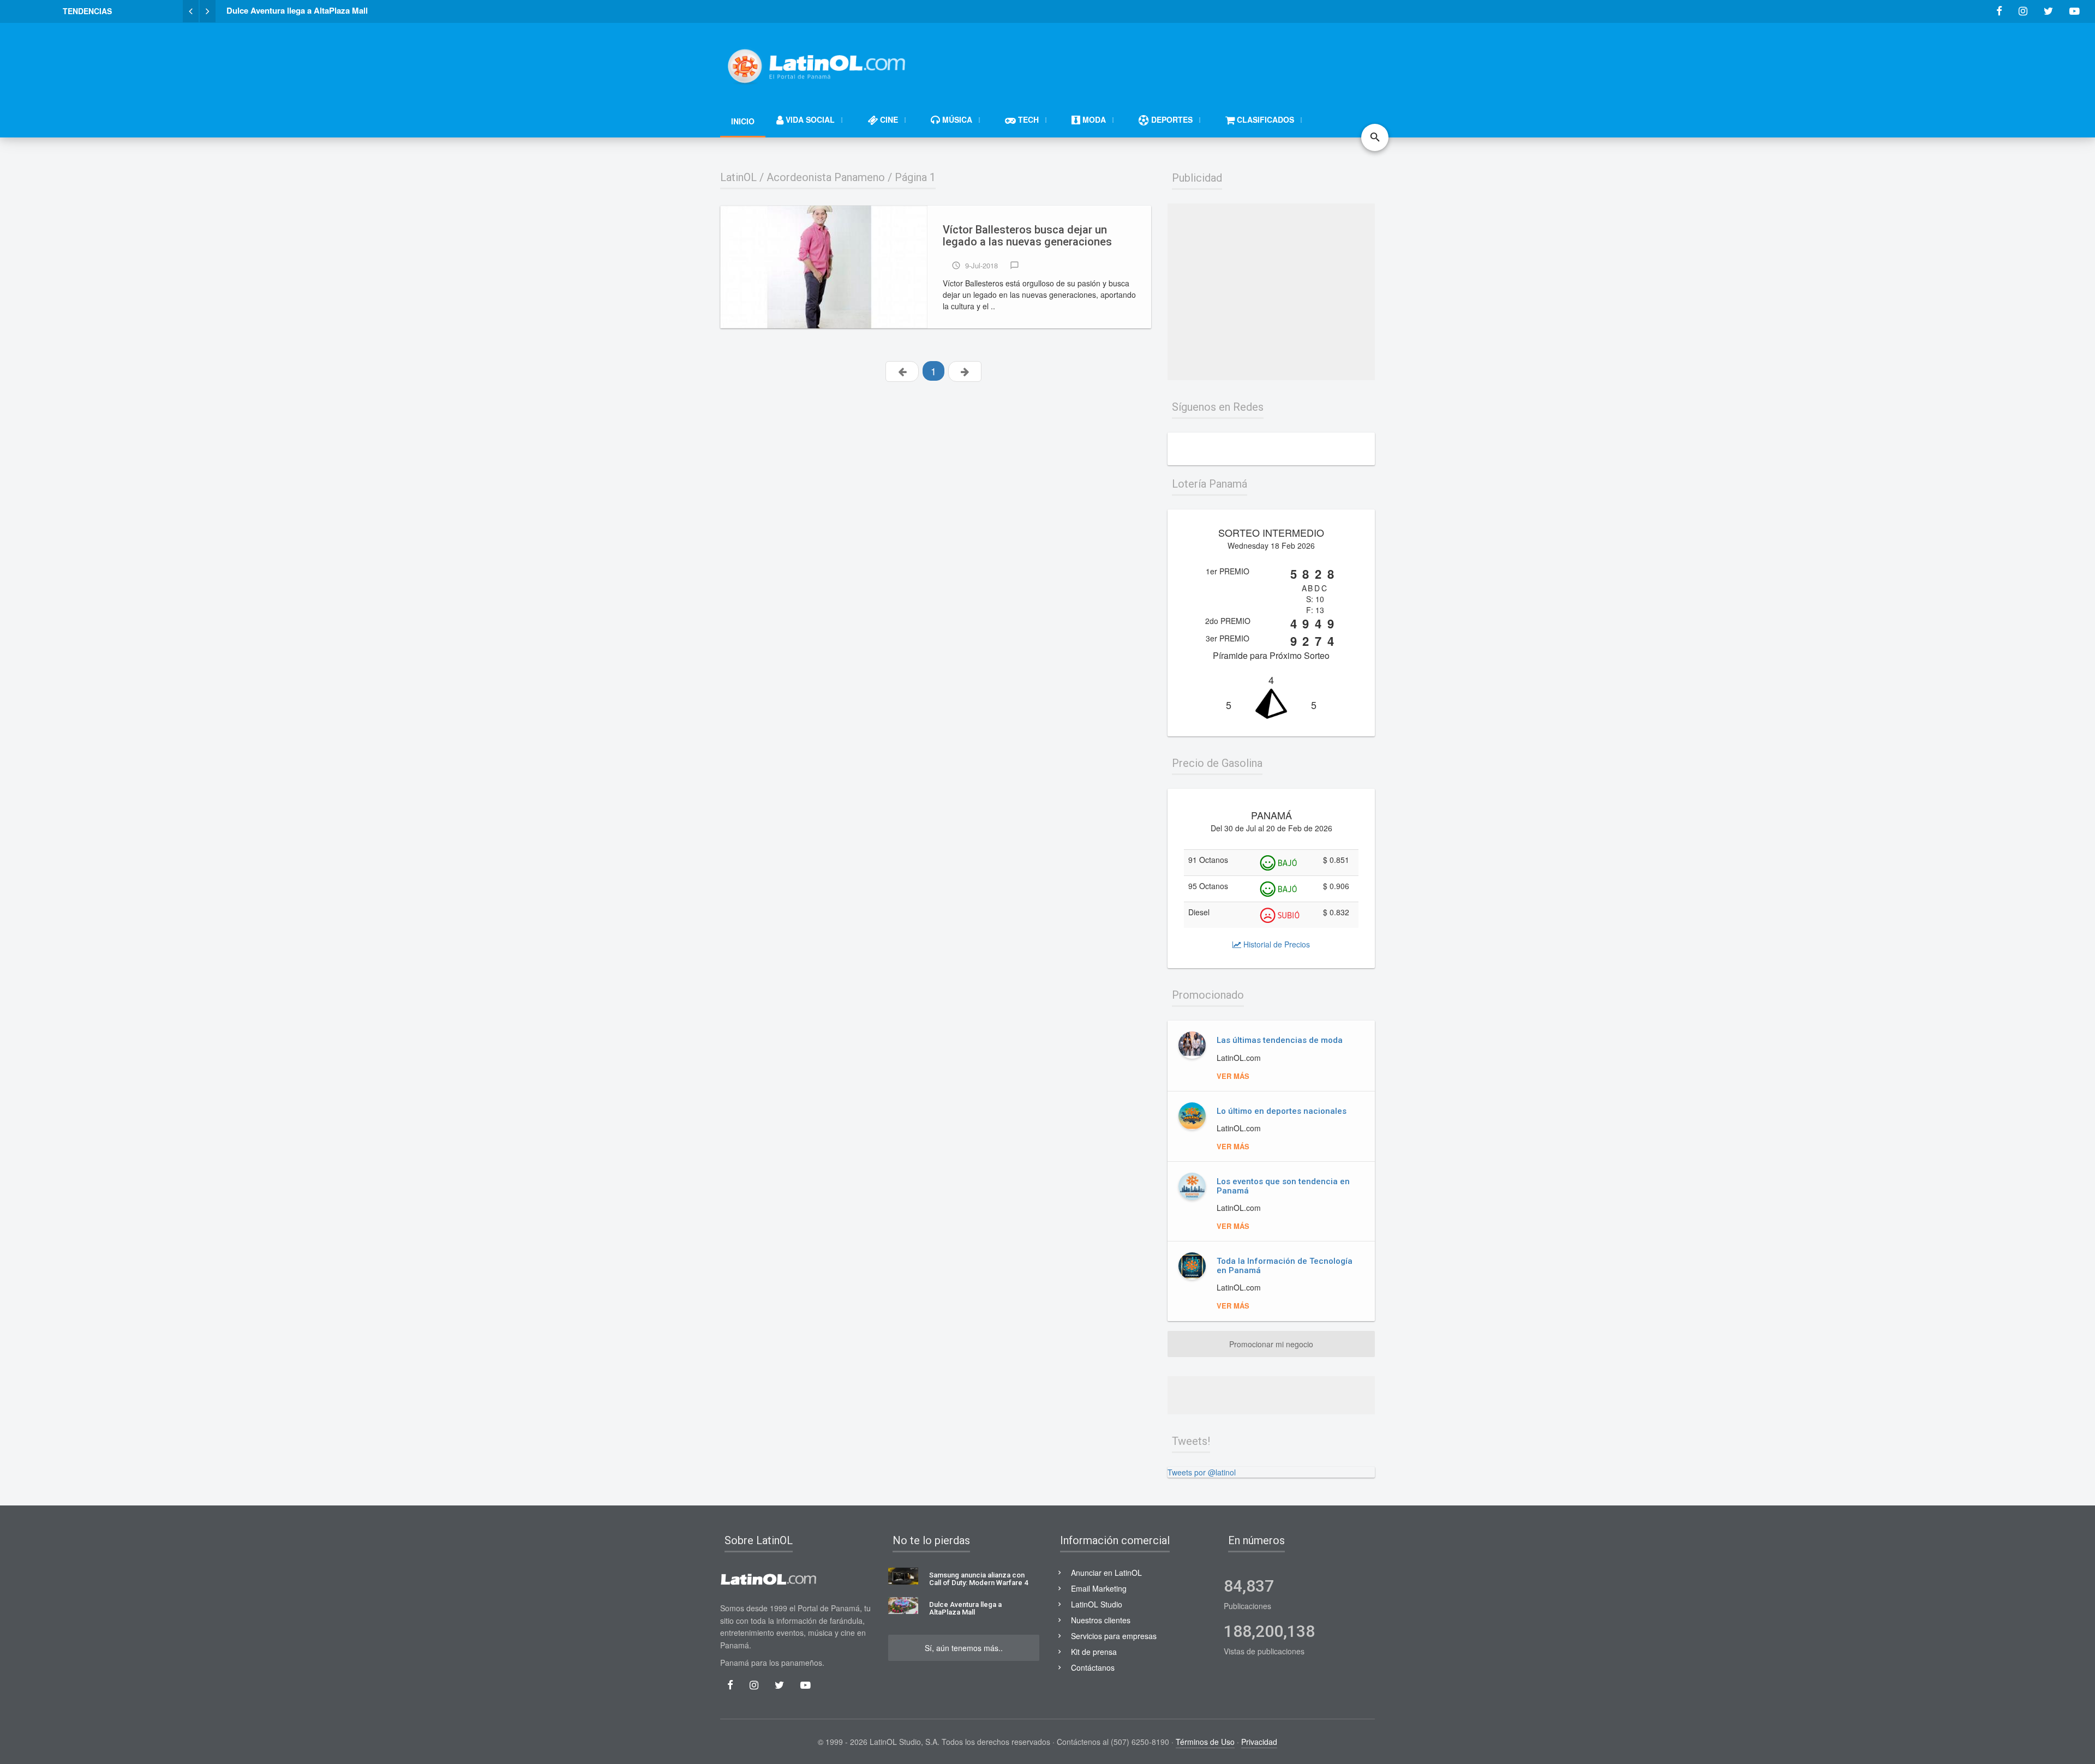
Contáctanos (1093, 1667)
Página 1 (915, 177)
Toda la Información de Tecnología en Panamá (1285, 1266)
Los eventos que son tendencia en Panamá (1283, 1186)
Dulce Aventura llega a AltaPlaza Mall (965, 1609)
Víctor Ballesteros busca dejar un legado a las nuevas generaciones (1027, 236)
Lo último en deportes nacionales (1282, 1111)
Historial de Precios (1276, 944)
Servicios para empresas (1114, 1636)
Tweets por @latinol (1202, 1472)
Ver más (1233, 1076)
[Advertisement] (1176, 61)
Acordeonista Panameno (826, 177)
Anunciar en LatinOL (1106, 1573)
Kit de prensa (1094, 1652)
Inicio (743, 121)
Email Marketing (1099, 1588)
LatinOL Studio (1097, 1604)
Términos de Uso (1205, 1742)
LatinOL (738, 177)
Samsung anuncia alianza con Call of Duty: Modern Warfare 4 (978, 1579)
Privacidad (1259, 1742)
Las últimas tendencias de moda (1280, 1040)
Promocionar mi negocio (1271, 1344)
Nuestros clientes (1101, 1620)
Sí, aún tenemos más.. (964, 1648)
